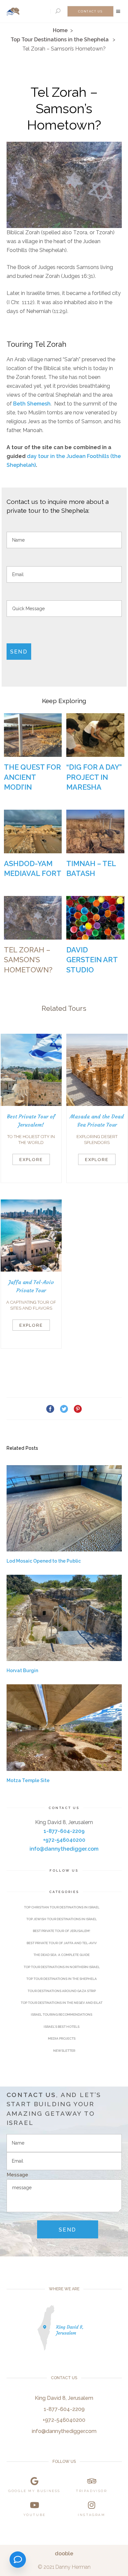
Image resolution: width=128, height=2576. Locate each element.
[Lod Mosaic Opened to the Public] (64, 1508)
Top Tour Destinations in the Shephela (60, 40)
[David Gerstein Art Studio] (95, 918)
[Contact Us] (18, 2560)
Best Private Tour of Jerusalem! (62, 1931)
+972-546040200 (64, 1840)
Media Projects (62, 2038)
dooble (64, 2554)
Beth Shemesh (32, 404)
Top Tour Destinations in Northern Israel (62, 1967)
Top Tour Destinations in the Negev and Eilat (62, 2003)
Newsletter (64, 2051)
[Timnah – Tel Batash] (95, 831)
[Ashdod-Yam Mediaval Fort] (33, 831)
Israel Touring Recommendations (62, 2015)
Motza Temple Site (28, 1780)
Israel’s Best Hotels (62, 2027)
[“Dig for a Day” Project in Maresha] (95, 735)
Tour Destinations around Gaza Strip (62, 1991)
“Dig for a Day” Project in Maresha (94, 777)
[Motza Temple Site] (64, 1728)
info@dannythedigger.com (64, 1849)
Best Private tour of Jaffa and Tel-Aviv (62, 1943)
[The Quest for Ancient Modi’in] (33, 735)
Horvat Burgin (22, 1671)
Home (60, 30)
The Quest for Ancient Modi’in (32, 777)
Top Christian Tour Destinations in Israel (62, 1907)
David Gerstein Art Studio (92, 960)
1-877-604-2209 (64, 1831)
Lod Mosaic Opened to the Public (44, 1561)
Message (17, 2175)
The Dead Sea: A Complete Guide (62, 1955)
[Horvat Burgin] (64, 1618)
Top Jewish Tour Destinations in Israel (62, 1919)
